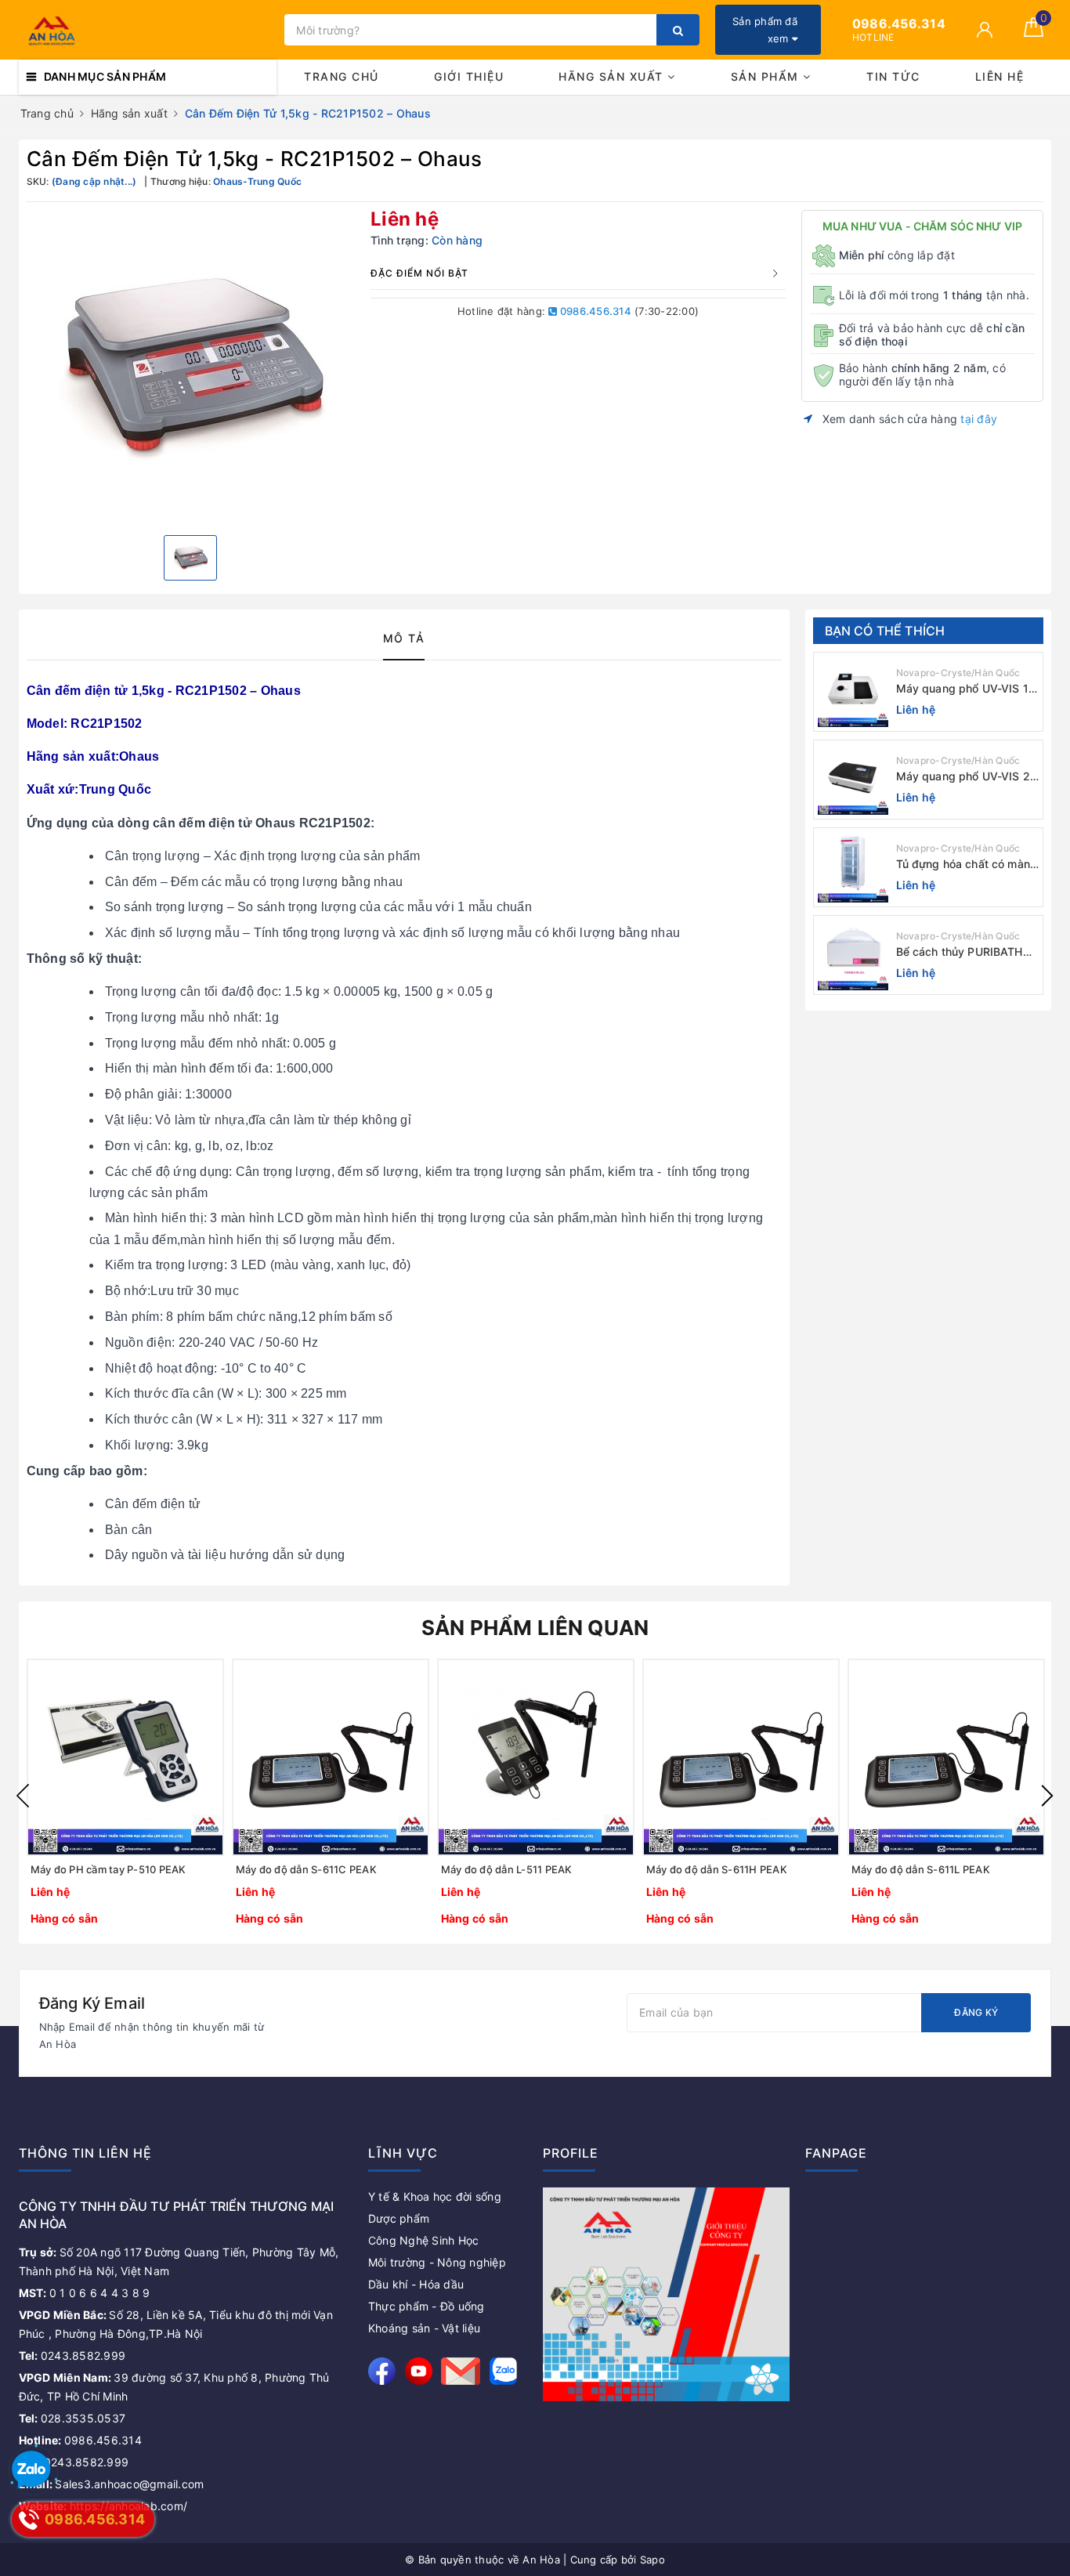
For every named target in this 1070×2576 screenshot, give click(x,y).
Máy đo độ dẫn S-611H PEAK (717, 1869)
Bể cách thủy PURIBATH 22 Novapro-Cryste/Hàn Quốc (960, 952)
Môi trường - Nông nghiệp (437, 2262)
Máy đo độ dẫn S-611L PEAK (921, 1869)
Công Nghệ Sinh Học (424, 2240)
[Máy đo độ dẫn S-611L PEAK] (946, 1757)
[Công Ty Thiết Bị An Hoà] (148, 30)
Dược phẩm (399, 2218)
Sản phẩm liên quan (535, 1628)
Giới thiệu (469, 76)
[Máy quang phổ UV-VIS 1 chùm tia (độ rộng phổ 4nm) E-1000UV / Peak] (853, 692)
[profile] (666, 2294)
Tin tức (893, 76)
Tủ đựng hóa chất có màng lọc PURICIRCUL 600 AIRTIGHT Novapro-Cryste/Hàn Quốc (967, 865)
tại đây (979, 419)
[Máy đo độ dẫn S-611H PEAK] (741, 1757)
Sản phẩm (767, 76)
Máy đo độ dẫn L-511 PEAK (507, 1869)
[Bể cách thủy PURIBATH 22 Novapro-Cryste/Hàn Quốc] (853, 955)
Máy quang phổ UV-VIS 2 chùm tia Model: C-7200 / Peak (963, 777)
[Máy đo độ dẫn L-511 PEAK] (536, 1757)
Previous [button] (23, 1796)
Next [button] (1047, 1796)
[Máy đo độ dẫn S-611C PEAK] (331, 1757)
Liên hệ (1000, 76)
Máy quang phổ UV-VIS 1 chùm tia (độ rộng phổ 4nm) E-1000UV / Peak (962, 689)
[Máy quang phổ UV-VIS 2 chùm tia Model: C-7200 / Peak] (853, 780)
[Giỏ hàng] (1034, 33)
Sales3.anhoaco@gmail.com (112, 2484)
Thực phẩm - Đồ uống (427, 2306)
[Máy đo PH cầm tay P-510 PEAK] (125, 1757)
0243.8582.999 (72, 2355)
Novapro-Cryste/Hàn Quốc (958, 673)
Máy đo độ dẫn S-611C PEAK (306, 1869)
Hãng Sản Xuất (613, 76)
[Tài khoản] (985, 30)
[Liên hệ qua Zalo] (31, 2470)
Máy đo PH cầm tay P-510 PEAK (108, 1869)
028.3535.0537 (72, 2418)
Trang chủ (342, 76)
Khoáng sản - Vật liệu (424, 2328)
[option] (191, 367)
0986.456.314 (595, 311)
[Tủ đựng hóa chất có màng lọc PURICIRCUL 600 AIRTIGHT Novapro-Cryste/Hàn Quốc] (853, 867)
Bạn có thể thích (885, 631)
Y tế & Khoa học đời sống (435, 2196)
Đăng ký (976, 2012)
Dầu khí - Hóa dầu (416, 2284)
